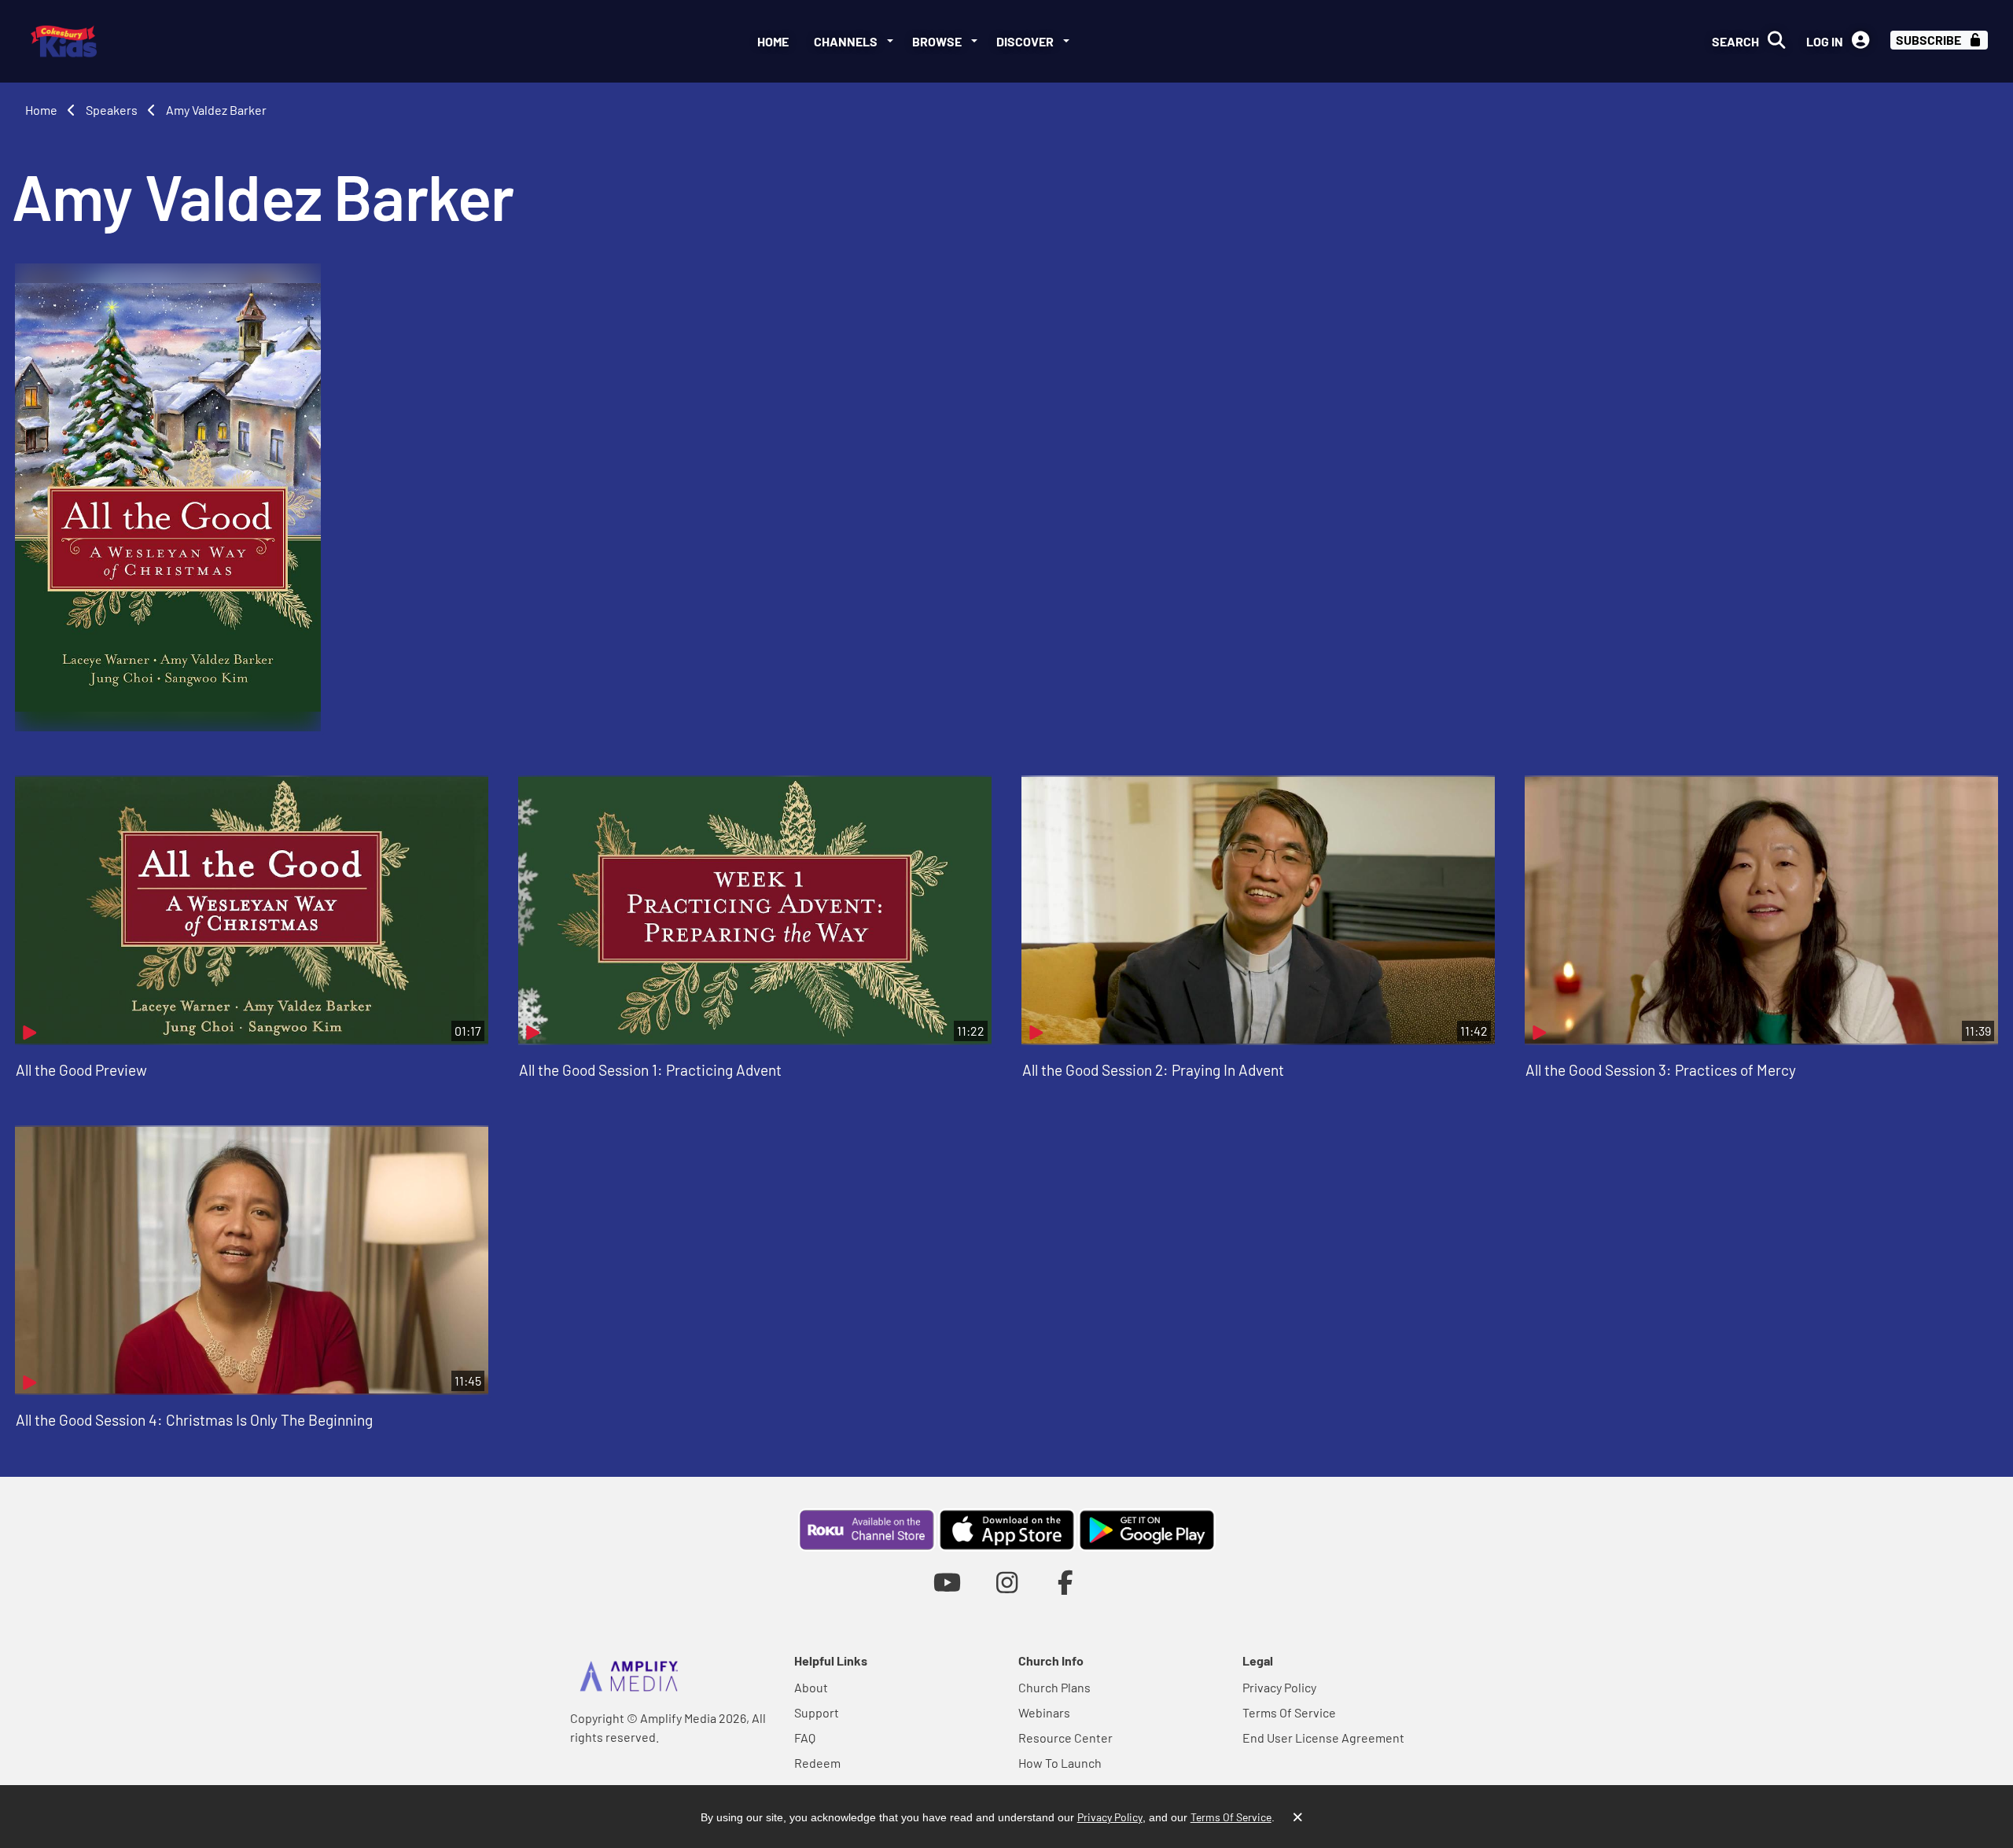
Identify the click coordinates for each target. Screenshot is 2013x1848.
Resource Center (1065, 1738)
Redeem (817, 1763)
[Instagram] (1007, 1582)
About (811, 1687)
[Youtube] (947, 1582)
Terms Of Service (1289, 1712)
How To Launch (1060, 1763)
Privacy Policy (1279, 1687)
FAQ (805, 1738)
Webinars (1044, 1712)
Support (817, 1712)
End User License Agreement (1323, 1738)
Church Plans (1054, 1687)
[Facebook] (1066, 1582)
